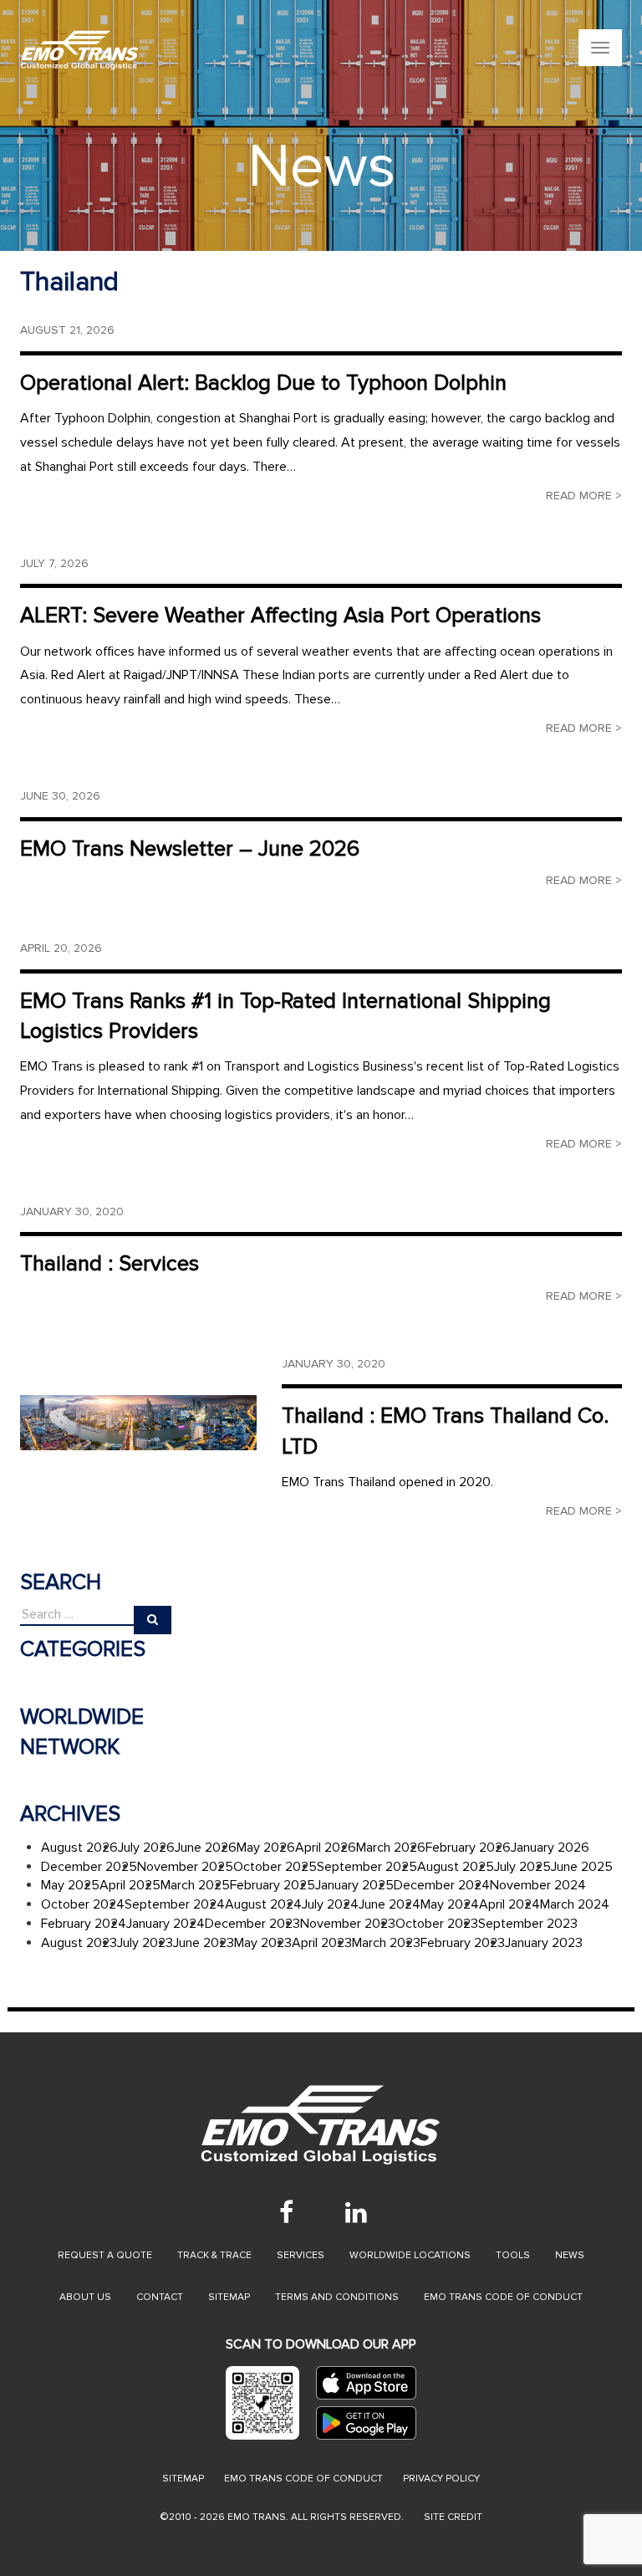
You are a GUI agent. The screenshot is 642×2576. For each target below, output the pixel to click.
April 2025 (130, 1885)
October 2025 (275, 1867)
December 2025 (89, 1867)
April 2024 (510, 1904)
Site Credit (453, 2517)
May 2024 (450, 1904)
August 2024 (263, 1904)
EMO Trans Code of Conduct (503, 2297)
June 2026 (206, 1848)
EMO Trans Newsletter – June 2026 (190, 849)
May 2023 (263, 1943)
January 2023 (544, 1943)
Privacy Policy (441, 2479)
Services (301, 2255)
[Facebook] (286, 2212)
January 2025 (354, 1885)
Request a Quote (105, 2255)
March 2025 (195, 1885)
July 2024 (330, 1904)
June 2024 (390, 1904)
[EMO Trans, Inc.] (217, 50)
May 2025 (70, 1885)
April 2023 (322, 1943)
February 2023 (463, 1943)
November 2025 (185, 1867)
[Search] (153, 1620)
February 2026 (468, 1848)
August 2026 (79, 1848)
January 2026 (550, 1848)
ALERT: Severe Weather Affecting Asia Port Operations (280, 616)
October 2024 (83, 1904)
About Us (85, 2297)
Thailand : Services (110, 1264)
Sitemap (229, 2297)
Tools (513, 2255)
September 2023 (528, 1924)
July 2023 (145, 1943)
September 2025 (367, 1867)
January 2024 (166, 1924)
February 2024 (84, 1924)
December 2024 (442, 1885)
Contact (160, 2297)
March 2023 (386, 1943)
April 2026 (326, 1848)
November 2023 (348, 1924)
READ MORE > (584, 496)
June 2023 (204, 1943)
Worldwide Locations (410, 2255)
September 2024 (175, 1904)
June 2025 (582, 1867)
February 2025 (273, 1885)
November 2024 (538, 1885)
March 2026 (391, 1848)
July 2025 (522, 1867)
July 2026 (146, 1848)
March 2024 (575, 1904)
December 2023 (252, 1924)
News (570, 2255)
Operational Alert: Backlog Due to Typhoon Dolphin (263, 383)
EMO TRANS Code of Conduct (303, 2479)
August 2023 (79, 1943)
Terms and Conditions (337, 2297)
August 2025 (456, 1867)
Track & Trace (214, 2255)
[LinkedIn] (356, 2212)
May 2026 (266, 1848)
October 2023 (437, 1924)
